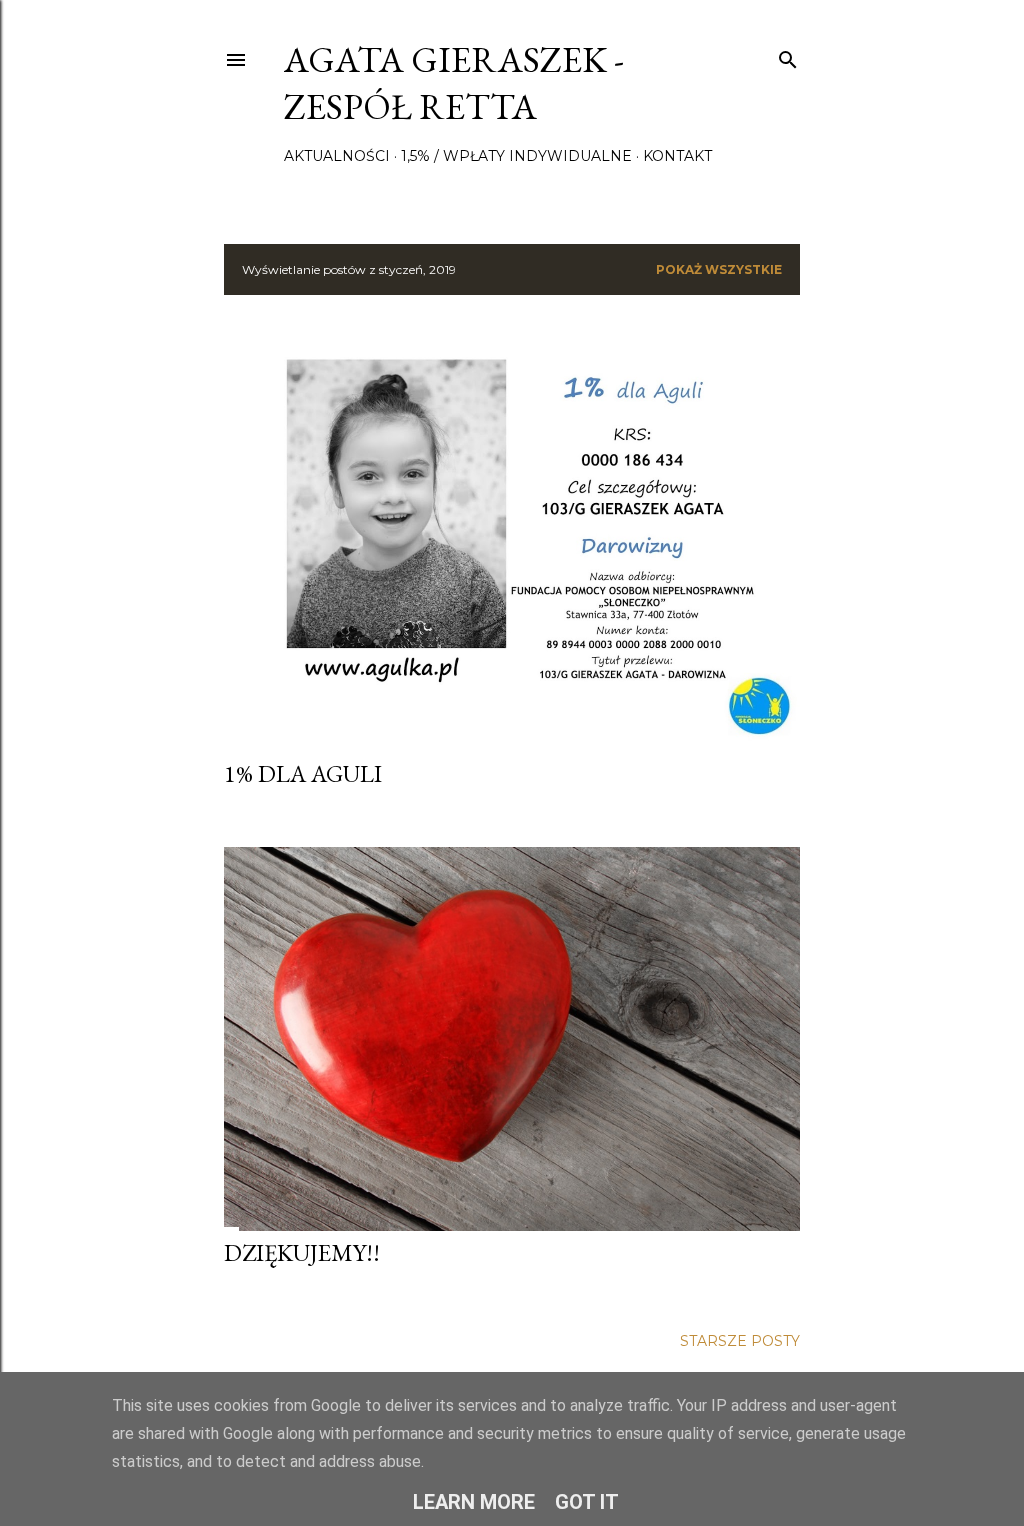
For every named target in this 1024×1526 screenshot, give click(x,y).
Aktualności (337, 156)
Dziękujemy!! (302, 1252)
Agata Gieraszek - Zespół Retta (454, 83)
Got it (587, 1502)
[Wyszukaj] (788, 55)
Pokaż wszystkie (719, 269)
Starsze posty (740, 1341)
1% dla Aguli (303, 773)
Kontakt (677, 156)
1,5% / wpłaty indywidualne (516, 156)
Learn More (474, 1502)
